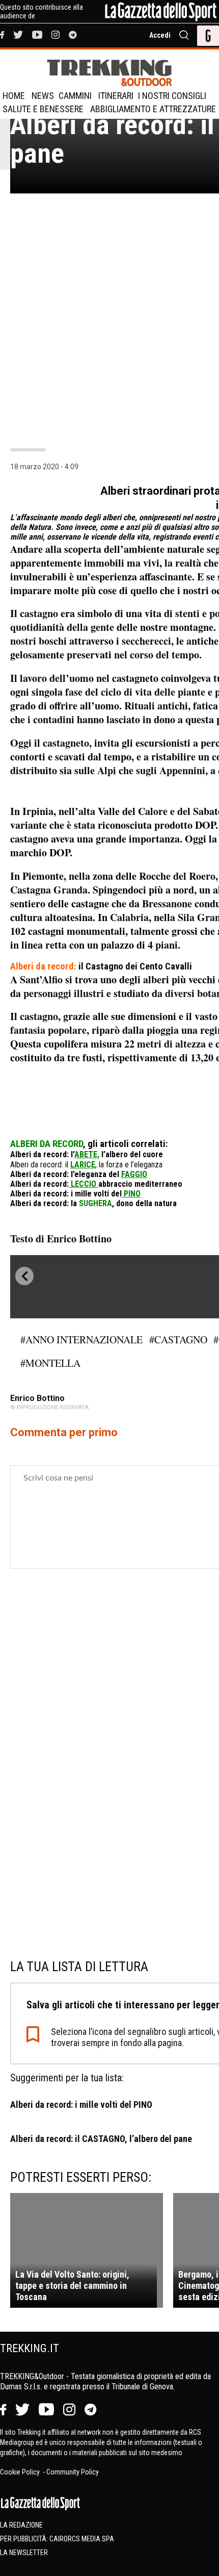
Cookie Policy (21, 2472)
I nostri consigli (172, 96)
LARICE (83, 1165)
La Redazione (21, 2525)
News (43, 96)
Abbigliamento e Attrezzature (153, 109)
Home (14, 96)
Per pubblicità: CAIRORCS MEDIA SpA (57, 2539)
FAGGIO (134, 1174)
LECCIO (85, 1184)
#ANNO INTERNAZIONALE (81, 1340)
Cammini (75, 96)
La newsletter (24, 2553)
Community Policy (73, 2472)
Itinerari (116, 96)
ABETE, (87, 1154)
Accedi (160, 35)
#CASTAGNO (178, 1340)
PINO (131, 1194)
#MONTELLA (50, 1363)
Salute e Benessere (43, 109)
